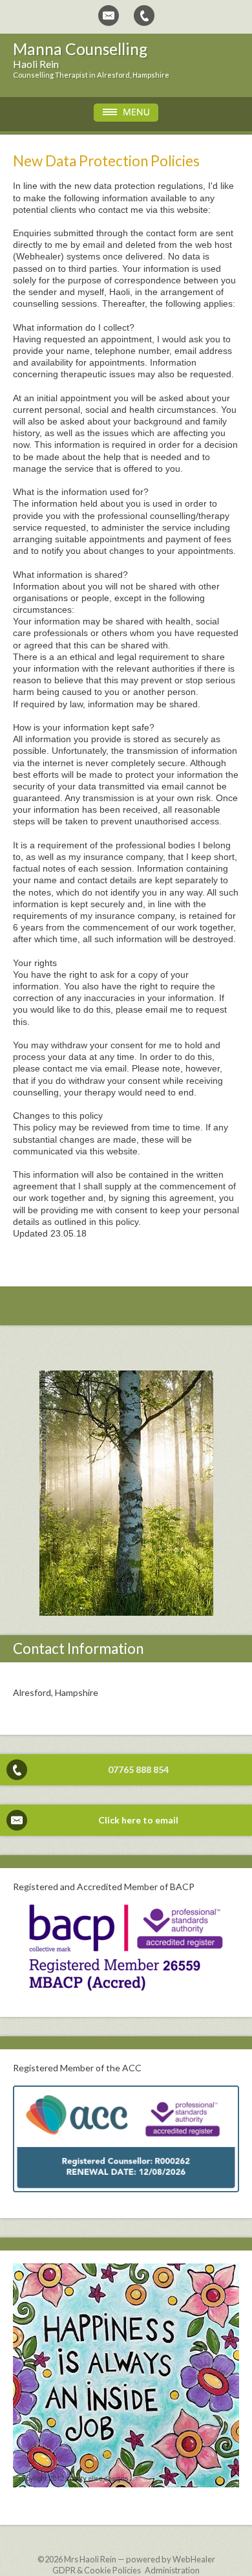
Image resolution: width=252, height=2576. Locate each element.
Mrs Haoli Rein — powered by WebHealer (140, 2559)
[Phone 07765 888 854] (144, 16)
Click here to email (138, 1820)
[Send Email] (109, 16)
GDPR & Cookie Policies (97, 2570)
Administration (172, 2570)
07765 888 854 (138, 1769)
